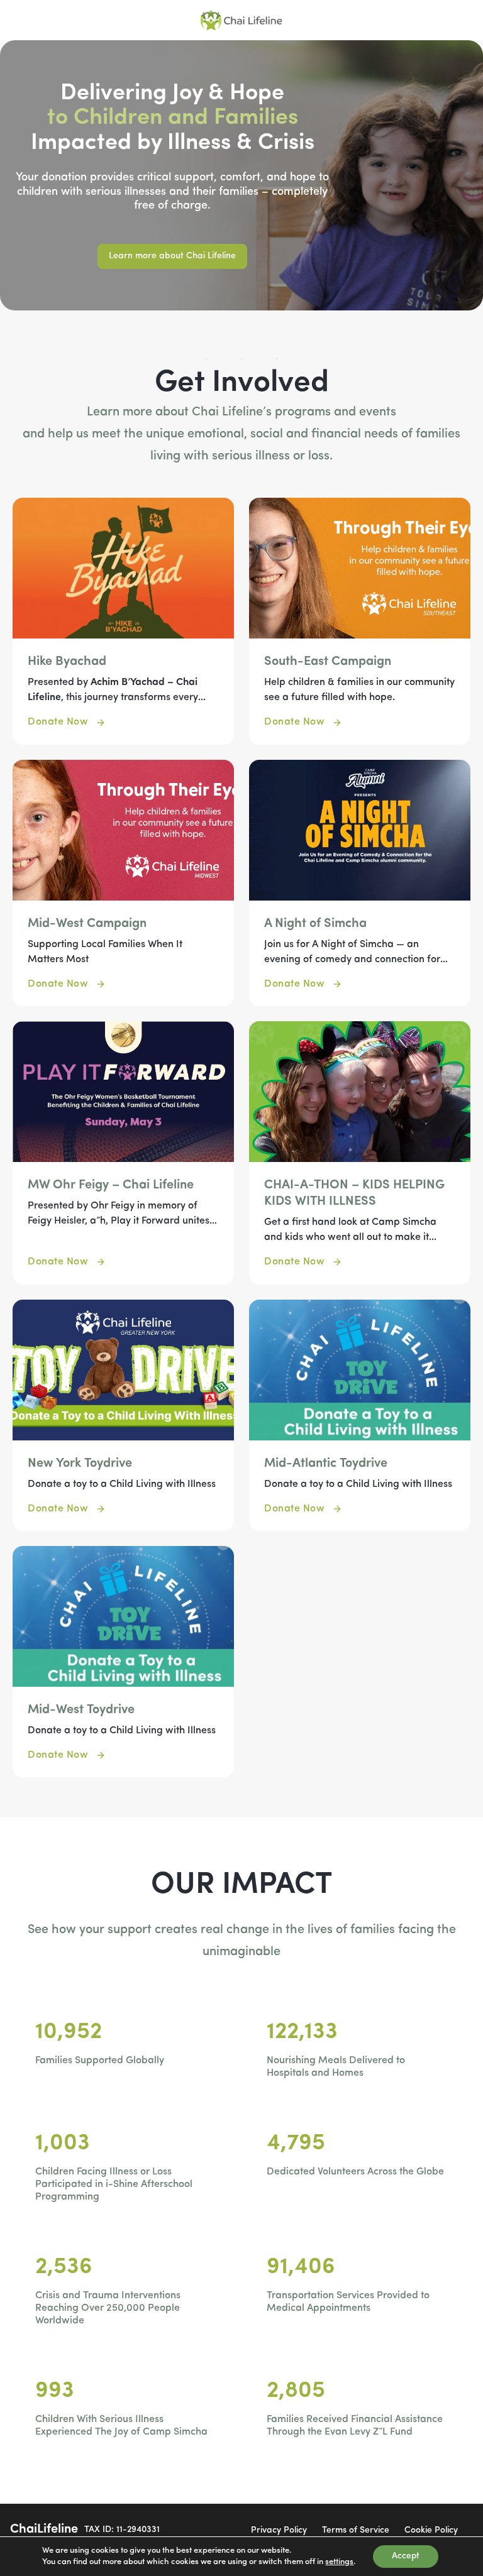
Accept (406, 2556)
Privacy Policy (279, 2530)
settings (339, 2562)
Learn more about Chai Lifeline (172, 256)
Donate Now (58, 722)
